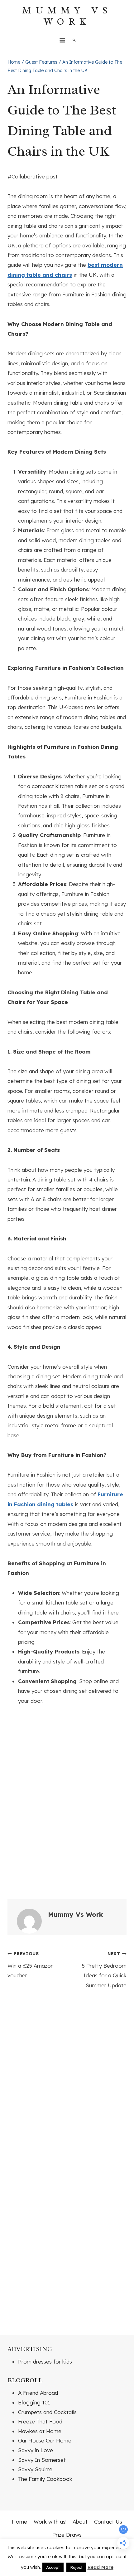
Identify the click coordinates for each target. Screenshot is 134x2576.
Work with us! (50, 2522)
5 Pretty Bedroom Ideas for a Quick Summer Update (104, 1970)
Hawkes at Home (40, 2431)
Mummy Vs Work (75, 1914)
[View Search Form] (74, 40)
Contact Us (108, 2522)
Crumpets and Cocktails (47, 2412)
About (80, 2522)
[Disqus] (67, 2082)
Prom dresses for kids (45, 2362)
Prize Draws (67, 2535)
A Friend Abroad (38, 2393)
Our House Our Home (45, 2440)
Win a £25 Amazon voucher (31, 1965)
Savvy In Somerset (42, 2460)
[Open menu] (62, 40)
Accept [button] (53, 2567)
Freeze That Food (40, 2421)
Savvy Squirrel (36, 2469)
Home (19, 2522)
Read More (100, 2567)
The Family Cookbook (45, 2479)
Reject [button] (76, 2567)
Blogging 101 (34, 2402)
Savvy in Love (36, 2450)
